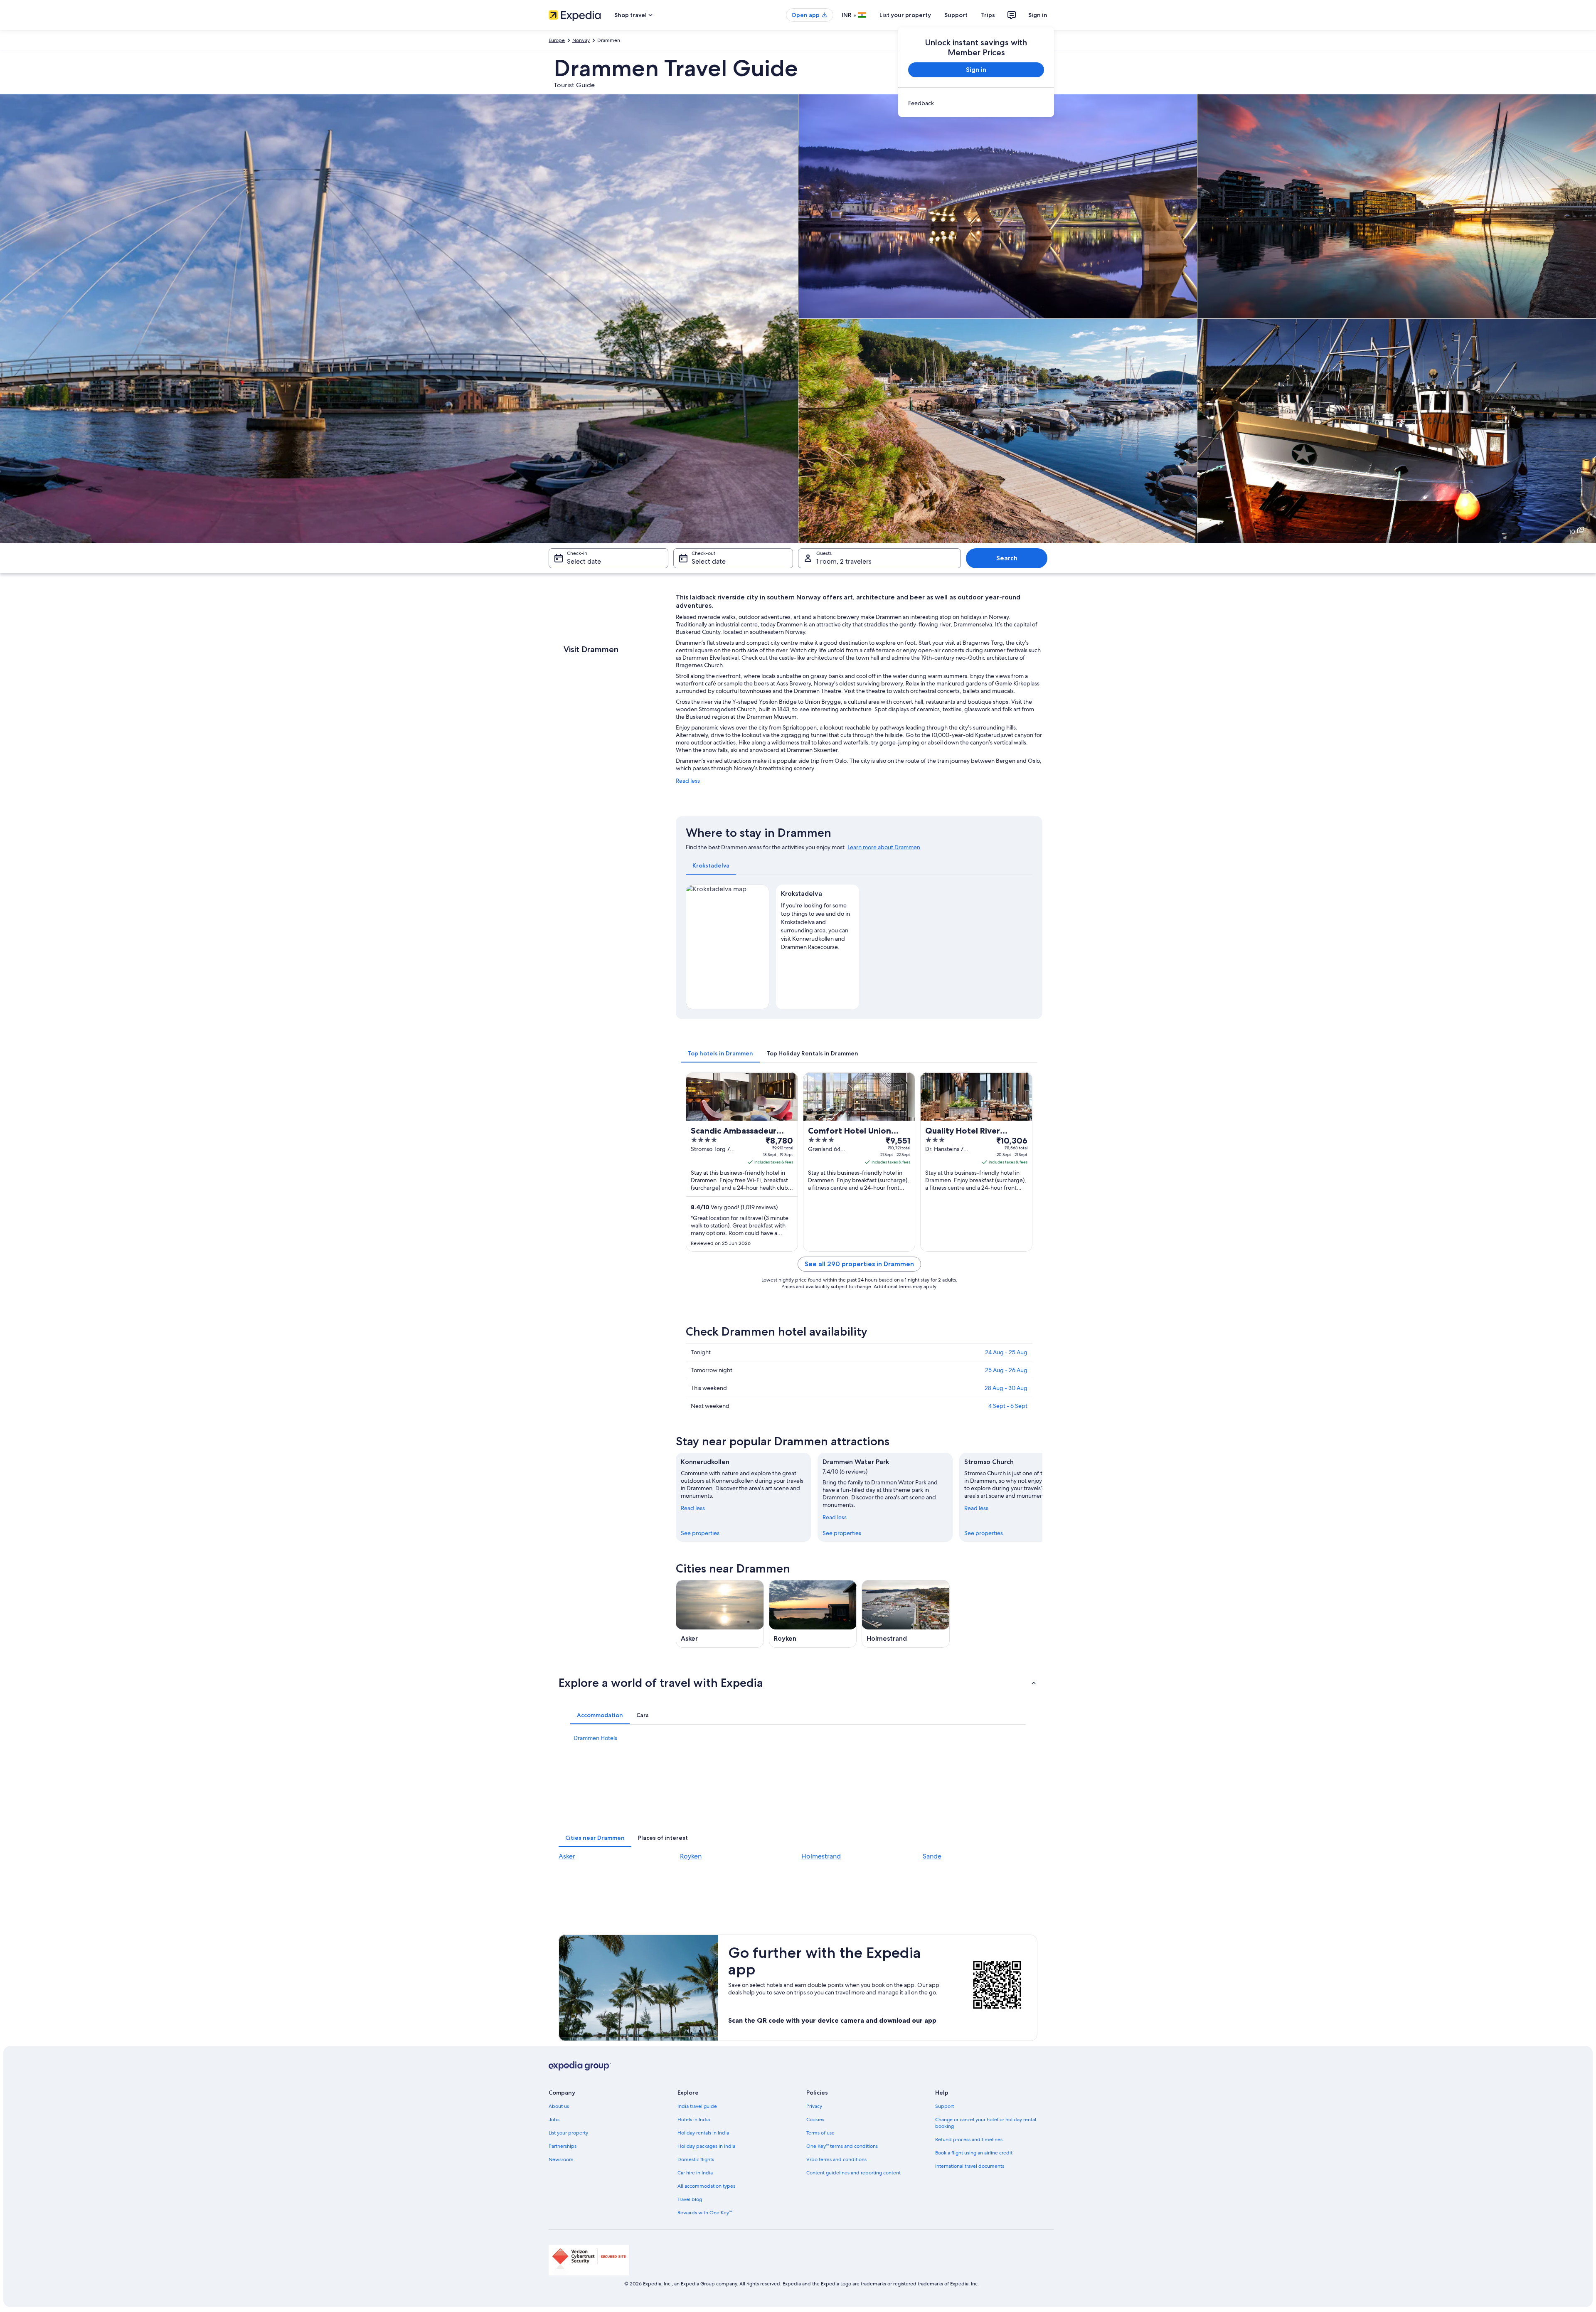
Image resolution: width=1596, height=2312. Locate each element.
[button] (798, 1683)
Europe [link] (557, 40)
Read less (688, 781)
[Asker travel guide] (720, 1614)
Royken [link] (691, 1856)
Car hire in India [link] (695, 2173)
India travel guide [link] (697, 2106)
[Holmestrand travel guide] (906, 1614)
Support (956, 15)
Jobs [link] (554, 2120)
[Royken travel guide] (813, 1614)
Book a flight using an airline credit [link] (974, 2153)
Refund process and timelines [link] (969, 2139)
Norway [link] (581, 40)
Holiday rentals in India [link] (703, 2133)
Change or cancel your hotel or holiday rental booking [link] (986, 2123)
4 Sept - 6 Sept (1008, 1406)
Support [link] (945, 2106)
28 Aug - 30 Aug (1006, 1388)
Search (1007, 558)
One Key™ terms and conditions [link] (842, 2146)
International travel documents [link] (970, 2166)
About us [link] (559, 2106)
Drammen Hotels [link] (595, 1738)
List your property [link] (568, 2133)
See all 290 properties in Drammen (859, 1264)
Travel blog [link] (690, 2199)
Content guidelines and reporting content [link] (853, 2173)
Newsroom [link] (561, 2159)
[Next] (1042, 1497)
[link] (976, 103)
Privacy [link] (814, 2106)
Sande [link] (932, 1856)
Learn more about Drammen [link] (884, 847)
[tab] (711, 865)
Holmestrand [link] (821, 1856)
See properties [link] (700, 1533)
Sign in (1038, 15)
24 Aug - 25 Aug (1006, 1352)
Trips (988, 15)
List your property (905, 15)
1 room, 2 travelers (844, 561)
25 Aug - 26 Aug (1006, 1370)
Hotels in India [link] (694, 2120)
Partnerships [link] (563, 2146)
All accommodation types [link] (706, 2186)
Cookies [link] (815, 2120)
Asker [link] (567, 1856)
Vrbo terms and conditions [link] (836, 2159)
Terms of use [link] (820, 2133)
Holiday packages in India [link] (706, 2146)
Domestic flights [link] (696, 2159)
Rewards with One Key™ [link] (705, 2213)
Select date (584, 561)
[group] (818, 924)
